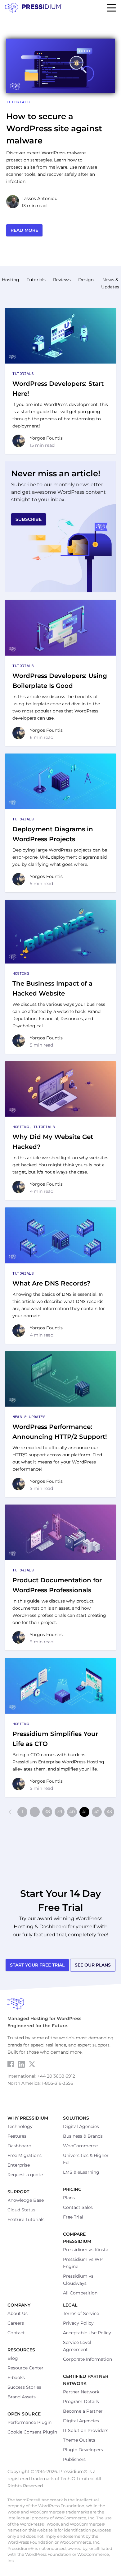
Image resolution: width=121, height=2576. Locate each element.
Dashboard (19, 2146)
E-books (16, 2378)
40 (72, 1812)
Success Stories (24, 2387)
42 (97, 1812)
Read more (24, 230)
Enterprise (19, 2165)
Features (17, 2136)
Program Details (81, 2401)
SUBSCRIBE (29, 519)
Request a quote (25, 2175)
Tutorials (18, 102)
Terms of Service (81, 2313)
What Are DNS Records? (52, 1283)
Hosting (11, 280)
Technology (20, 2126)
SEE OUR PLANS (93, 1965)
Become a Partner (83, 2411)
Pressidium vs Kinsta (86, 2250)
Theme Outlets (79, 2440)
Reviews (62, 280)
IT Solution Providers (86, 2430)
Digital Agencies (81, 2126)
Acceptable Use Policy (87, 2333)
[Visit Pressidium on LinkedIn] (21, 2064)
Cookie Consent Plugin (32, 2432)
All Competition (80, 2293)
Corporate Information (87, 2359)
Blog (13, 2358)
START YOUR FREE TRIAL (37, 1965)
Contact (16, 2333)
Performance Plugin (29, 2422)
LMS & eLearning (81, 2172)
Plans (69, 2198)
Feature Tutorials (26, 2219)
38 (47, 1812)
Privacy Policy (78, 2323)
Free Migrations (25, 2155)
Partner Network (81, 2392)
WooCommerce (80, 2146)
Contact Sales (78, 2207)
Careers (16, 2323)
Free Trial (73, 2217)
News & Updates (29, 1417)
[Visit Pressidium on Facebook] (11, 2064)
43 (109, 1812)
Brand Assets (22, 2397)
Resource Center (25, 2368)
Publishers (74, 2459)
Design (86, 280)
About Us (18, 2313)
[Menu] (111, 8)
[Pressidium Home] (60, 2004)
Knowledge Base (26, 2200)
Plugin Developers (83, 2450)
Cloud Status (21, 2210)
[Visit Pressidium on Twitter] (32, 2064)
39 (60, 1812)
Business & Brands (83, 2136)
